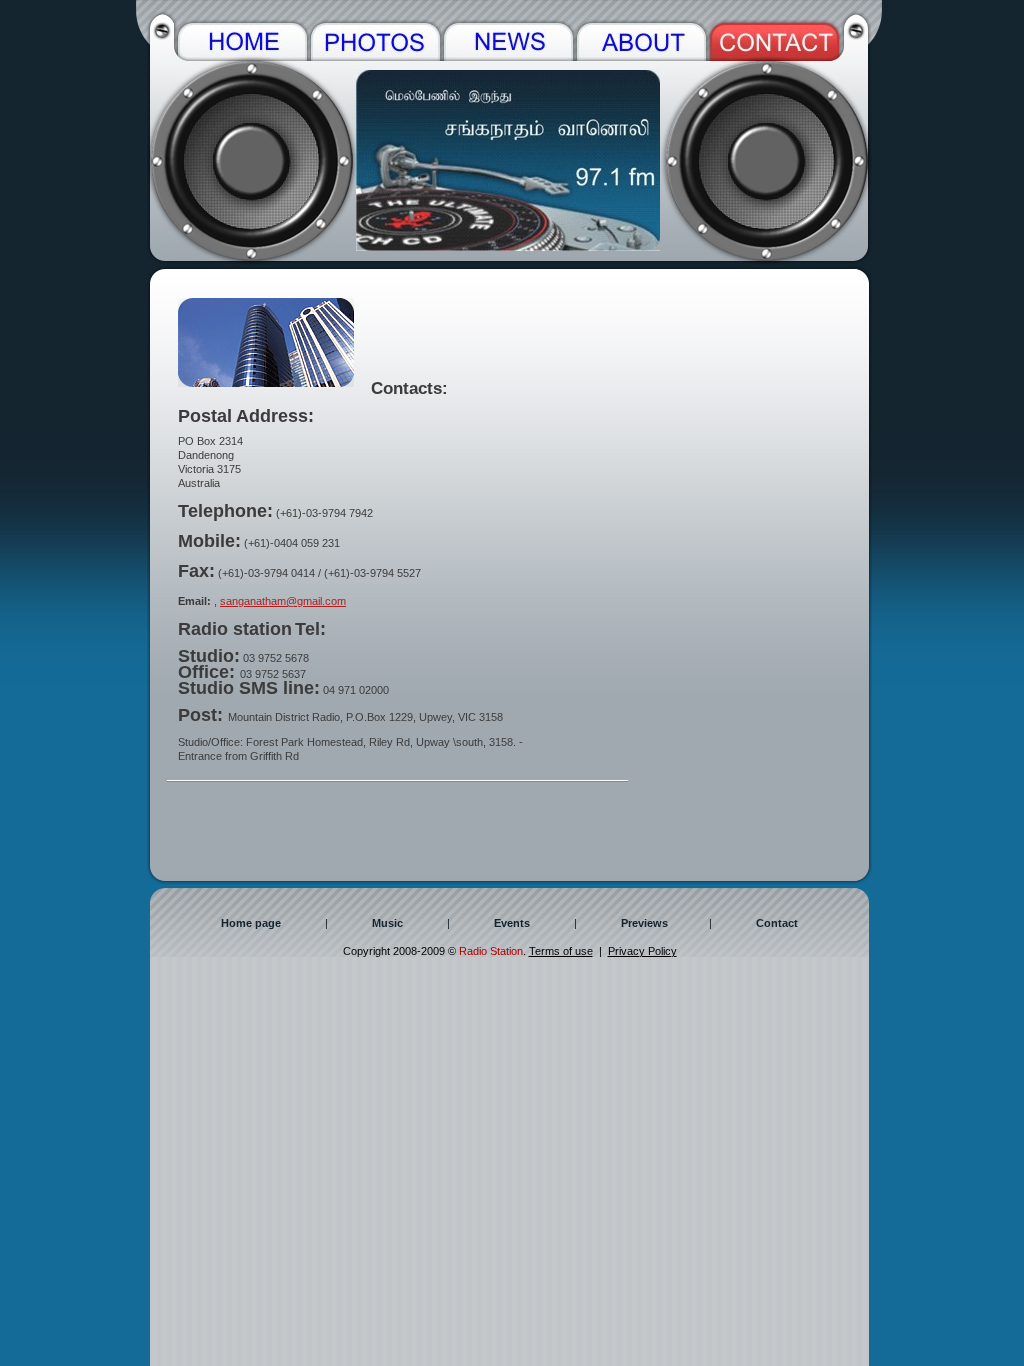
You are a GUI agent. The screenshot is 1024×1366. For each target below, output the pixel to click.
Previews (644, 923)
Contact (777, 923)
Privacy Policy (642, 951)
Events (512, 923)
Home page (251, 923)
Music (387, 923)
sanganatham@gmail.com (283, 601)
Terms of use (561, 951)
